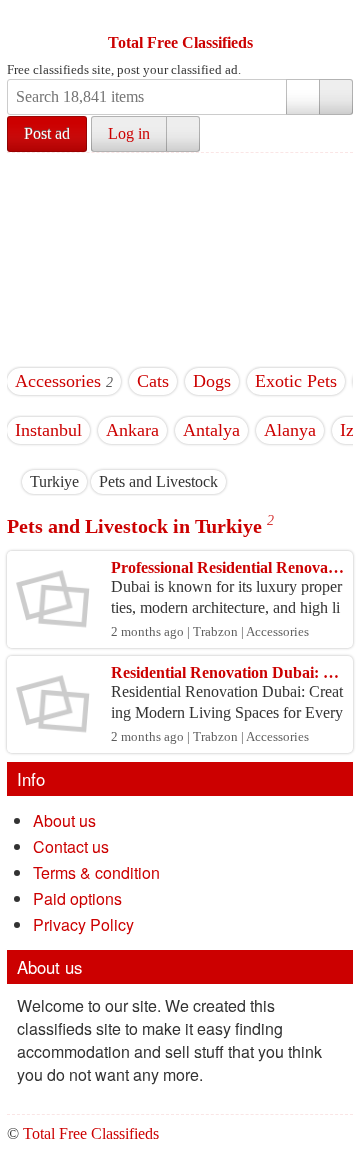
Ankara (132, 430)
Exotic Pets (296, 381)
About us (64, 820)
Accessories (58, 381)
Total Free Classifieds (180, 42)
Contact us (71, 846)
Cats (153, 381)
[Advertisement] (180, 256)
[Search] (336, 97)
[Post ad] (62, 18)
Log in (129, 133)
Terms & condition (96, 872)
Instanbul (48, 430)
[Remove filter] (79, 481)
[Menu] (24, 18)
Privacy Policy (83, 924)
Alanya (290, 430)
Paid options (77, 898)
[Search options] (303, 97)
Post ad (47, 133)
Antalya (211, 430)
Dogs (212, 381)
